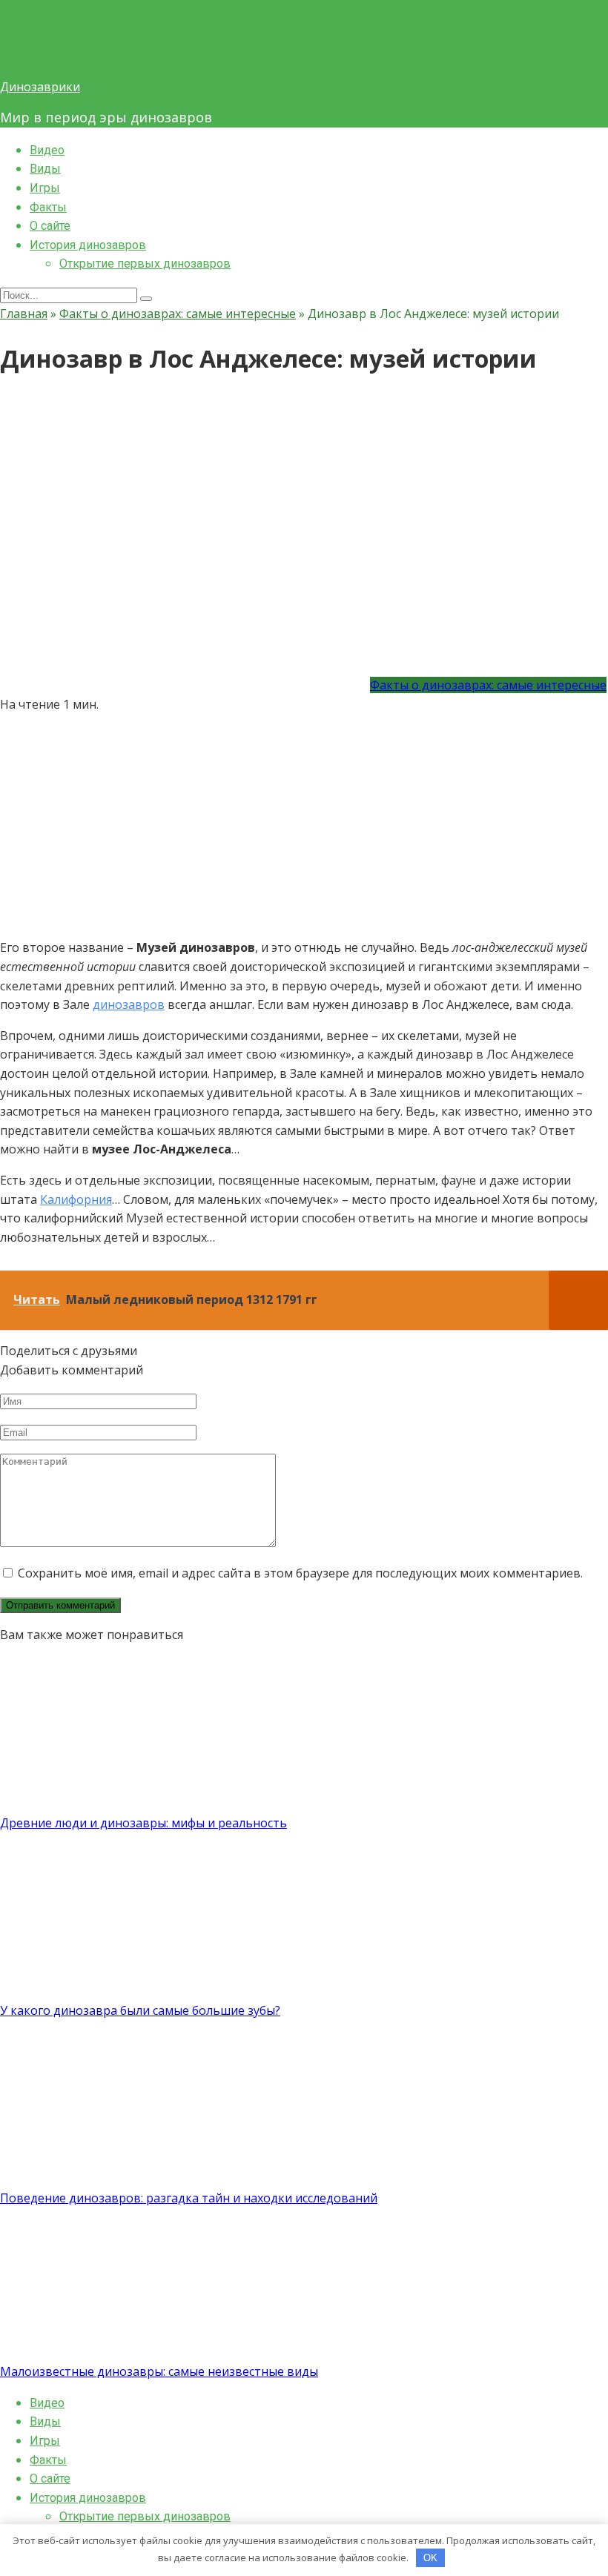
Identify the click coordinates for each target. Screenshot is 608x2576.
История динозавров (88, 245)
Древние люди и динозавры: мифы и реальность (143, 1823)
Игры (45, 188)
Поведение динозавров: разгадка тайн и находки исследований (189, 2198)
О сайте (50, 226)
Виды (45, 169)
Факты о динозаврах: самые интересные (488, 685)
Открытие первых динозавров (145, 264)
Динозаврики (40, 87)
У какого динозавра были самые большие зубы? (140, 2010)
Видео (47, 150)
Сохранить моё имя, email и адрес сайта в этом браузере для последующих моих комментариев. (300, 1573)
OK (430, 2558)
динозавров (129, 1004)
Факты (48, 207)
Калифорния (76, 1199)
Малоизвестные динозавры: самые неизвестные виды (159, 2371)
